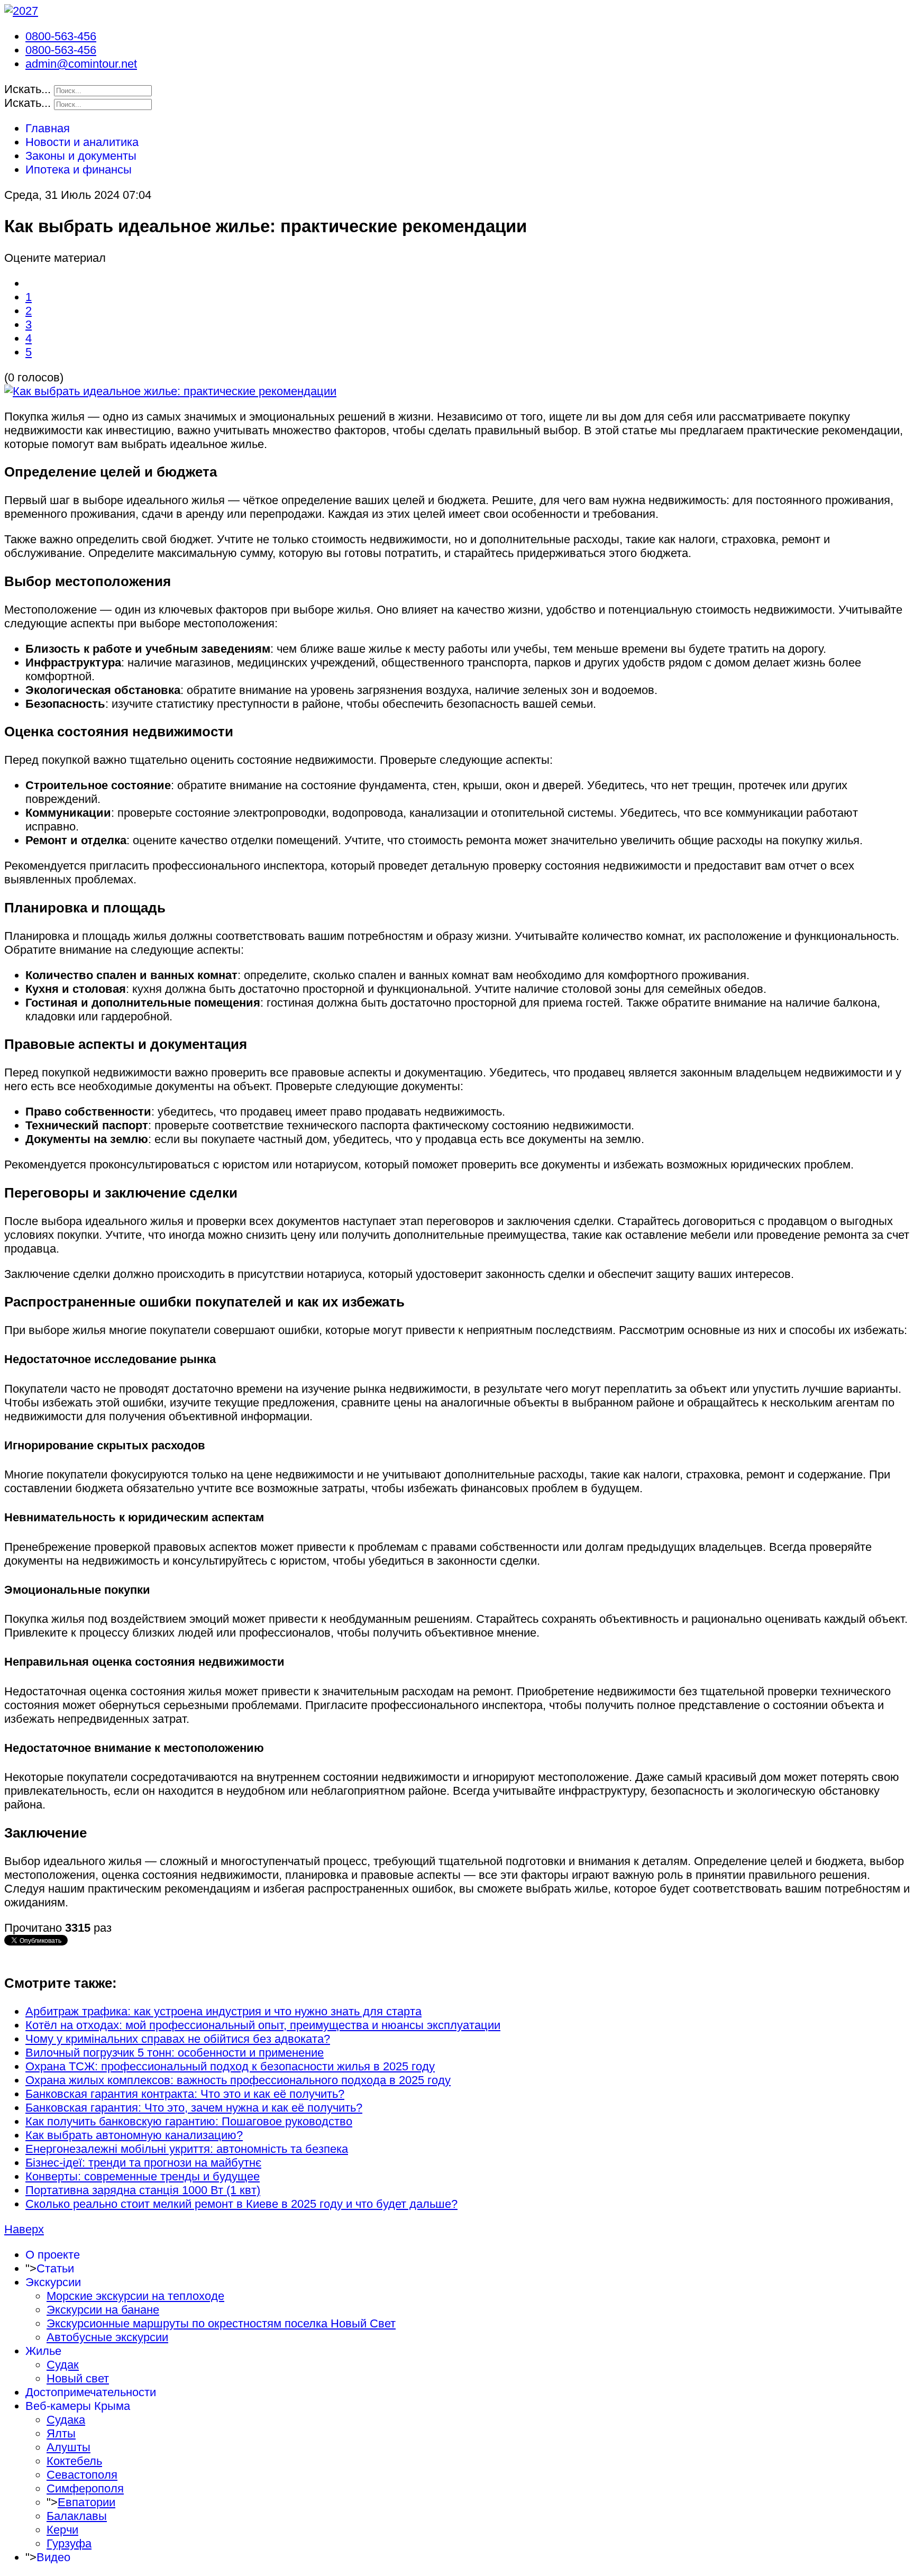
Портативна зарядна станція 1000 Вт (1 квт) (143, 2190)
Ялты (61, 2433)
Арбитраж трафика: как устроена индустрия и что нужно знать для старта (223, 2011)
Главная (48, 128)
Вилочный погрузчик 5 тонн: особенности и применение (175, 2053)
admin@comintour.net (81, 64)
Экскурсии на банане (103, 2310)
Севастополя (82, 2475)
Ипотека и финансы (79, 170)
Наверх (24, 2229)
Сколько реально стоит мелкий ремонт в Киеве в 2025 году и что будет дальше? (241, 2204)
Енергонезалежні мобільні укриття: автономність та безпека (187, 2149)
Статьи (55, 2268)
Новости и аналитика (82, 142)
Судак (63, 2365)
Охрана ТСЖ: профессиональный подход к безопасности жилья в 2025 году (230, 2066)
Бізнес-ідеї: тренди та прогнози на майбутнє (143, 2163)
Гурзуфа (69, 2543)
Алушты (68, 2447)
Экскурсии (53, 2282)
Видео (53, 2557)
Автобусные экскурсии (107, 2337)
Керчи (62, 2530)
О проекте (53, 2255)
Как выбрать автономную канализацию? (134, 2135)
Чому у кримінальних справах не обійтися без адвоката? (178, 2039)
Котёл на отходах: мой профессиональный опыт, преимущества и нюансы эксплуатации (263, 2025)
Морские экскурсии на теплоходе (135, 2296)
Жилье (43, 2351)
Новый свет (78, 2378)
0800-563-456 (61, 36)
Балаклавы (77, 2516)
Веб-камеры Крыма (78, 2406)
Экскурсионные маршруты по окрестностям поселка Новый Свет (221, 2323)
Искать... (28, 89)
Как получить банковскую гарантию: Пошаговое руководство (189, 2121)
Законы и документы (81, 156)
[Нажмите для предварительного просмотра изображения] (170, 391)
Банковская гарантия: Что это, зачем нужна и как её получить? (194, 2108)
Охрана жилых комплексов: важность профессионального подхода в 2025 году (238, 2080)
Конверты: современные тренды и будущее (143, 2176)
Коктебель (74, 2461)
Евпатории (86, 2502)
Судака (66, 2420)
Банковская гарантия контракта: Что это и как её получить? (185, 2094)
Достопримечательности (91, 2392)
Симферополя (85, 2488)
